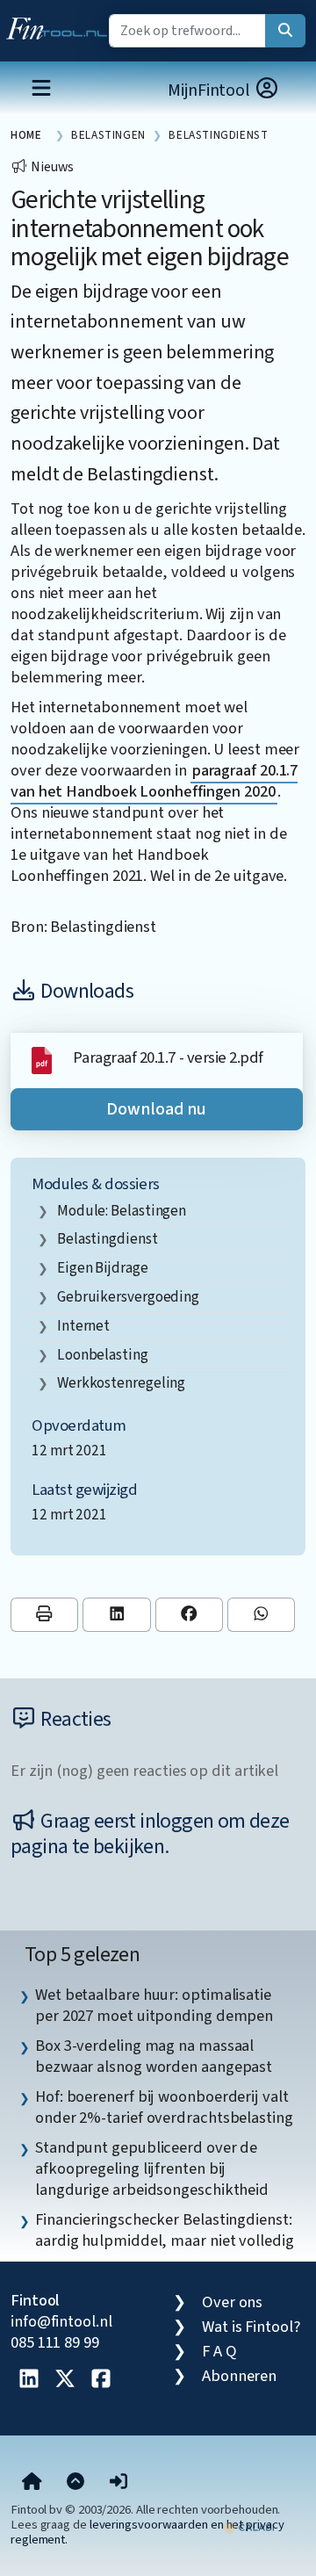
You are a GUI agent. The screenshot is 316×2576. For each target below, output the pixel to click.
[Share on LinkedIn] (116, 1615)
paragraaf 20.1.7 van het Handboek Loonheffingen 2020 (154, 781)
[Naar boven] (75, 2483)
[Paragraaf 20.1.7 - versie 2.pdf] (42, 1059)
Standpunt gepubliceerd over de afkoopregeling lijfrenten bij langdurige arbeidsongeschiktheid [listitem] (152, 2168)
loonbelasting (103, 1355)
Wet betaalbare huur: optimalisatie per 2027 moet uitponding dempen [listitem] (154, 2005)
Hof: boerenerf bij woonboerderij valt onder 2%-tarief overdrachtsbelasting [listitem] (164, 2107)
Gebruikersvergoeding (128, 1297)
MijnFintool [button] (211, 90)
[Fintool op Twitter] (65, 2380)
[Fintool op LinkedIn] (29, 2380)
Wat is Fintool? (251, 2327)
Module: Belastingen (122, 1211)
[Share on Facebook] (189, 1615)
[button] (118, 2483)
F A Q (219, 2351)
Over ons (232, 2302)
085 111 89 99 (55, 2342)
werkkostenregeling (121, 1383)
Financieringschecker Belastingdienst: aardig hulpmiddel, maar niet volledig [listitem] (165, 2230)
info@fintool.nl (61, 2321)
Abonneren (239, 2376)
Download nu (156, 1109)
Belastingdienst (108, 1239)
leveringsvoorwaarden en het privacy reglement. (147, 2532)
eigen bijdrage (103, 1268)
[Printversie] (44, 1615)
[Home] (32, 2483)
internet (83, 1326)
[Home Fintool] (61, 25)
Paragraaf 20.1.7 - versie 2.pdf (168, 1057)
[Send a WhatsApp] (261, 1615)
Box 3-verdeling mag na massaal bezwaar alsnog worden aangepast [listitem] (154, 2056)
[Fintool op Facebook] (101, 2380)
